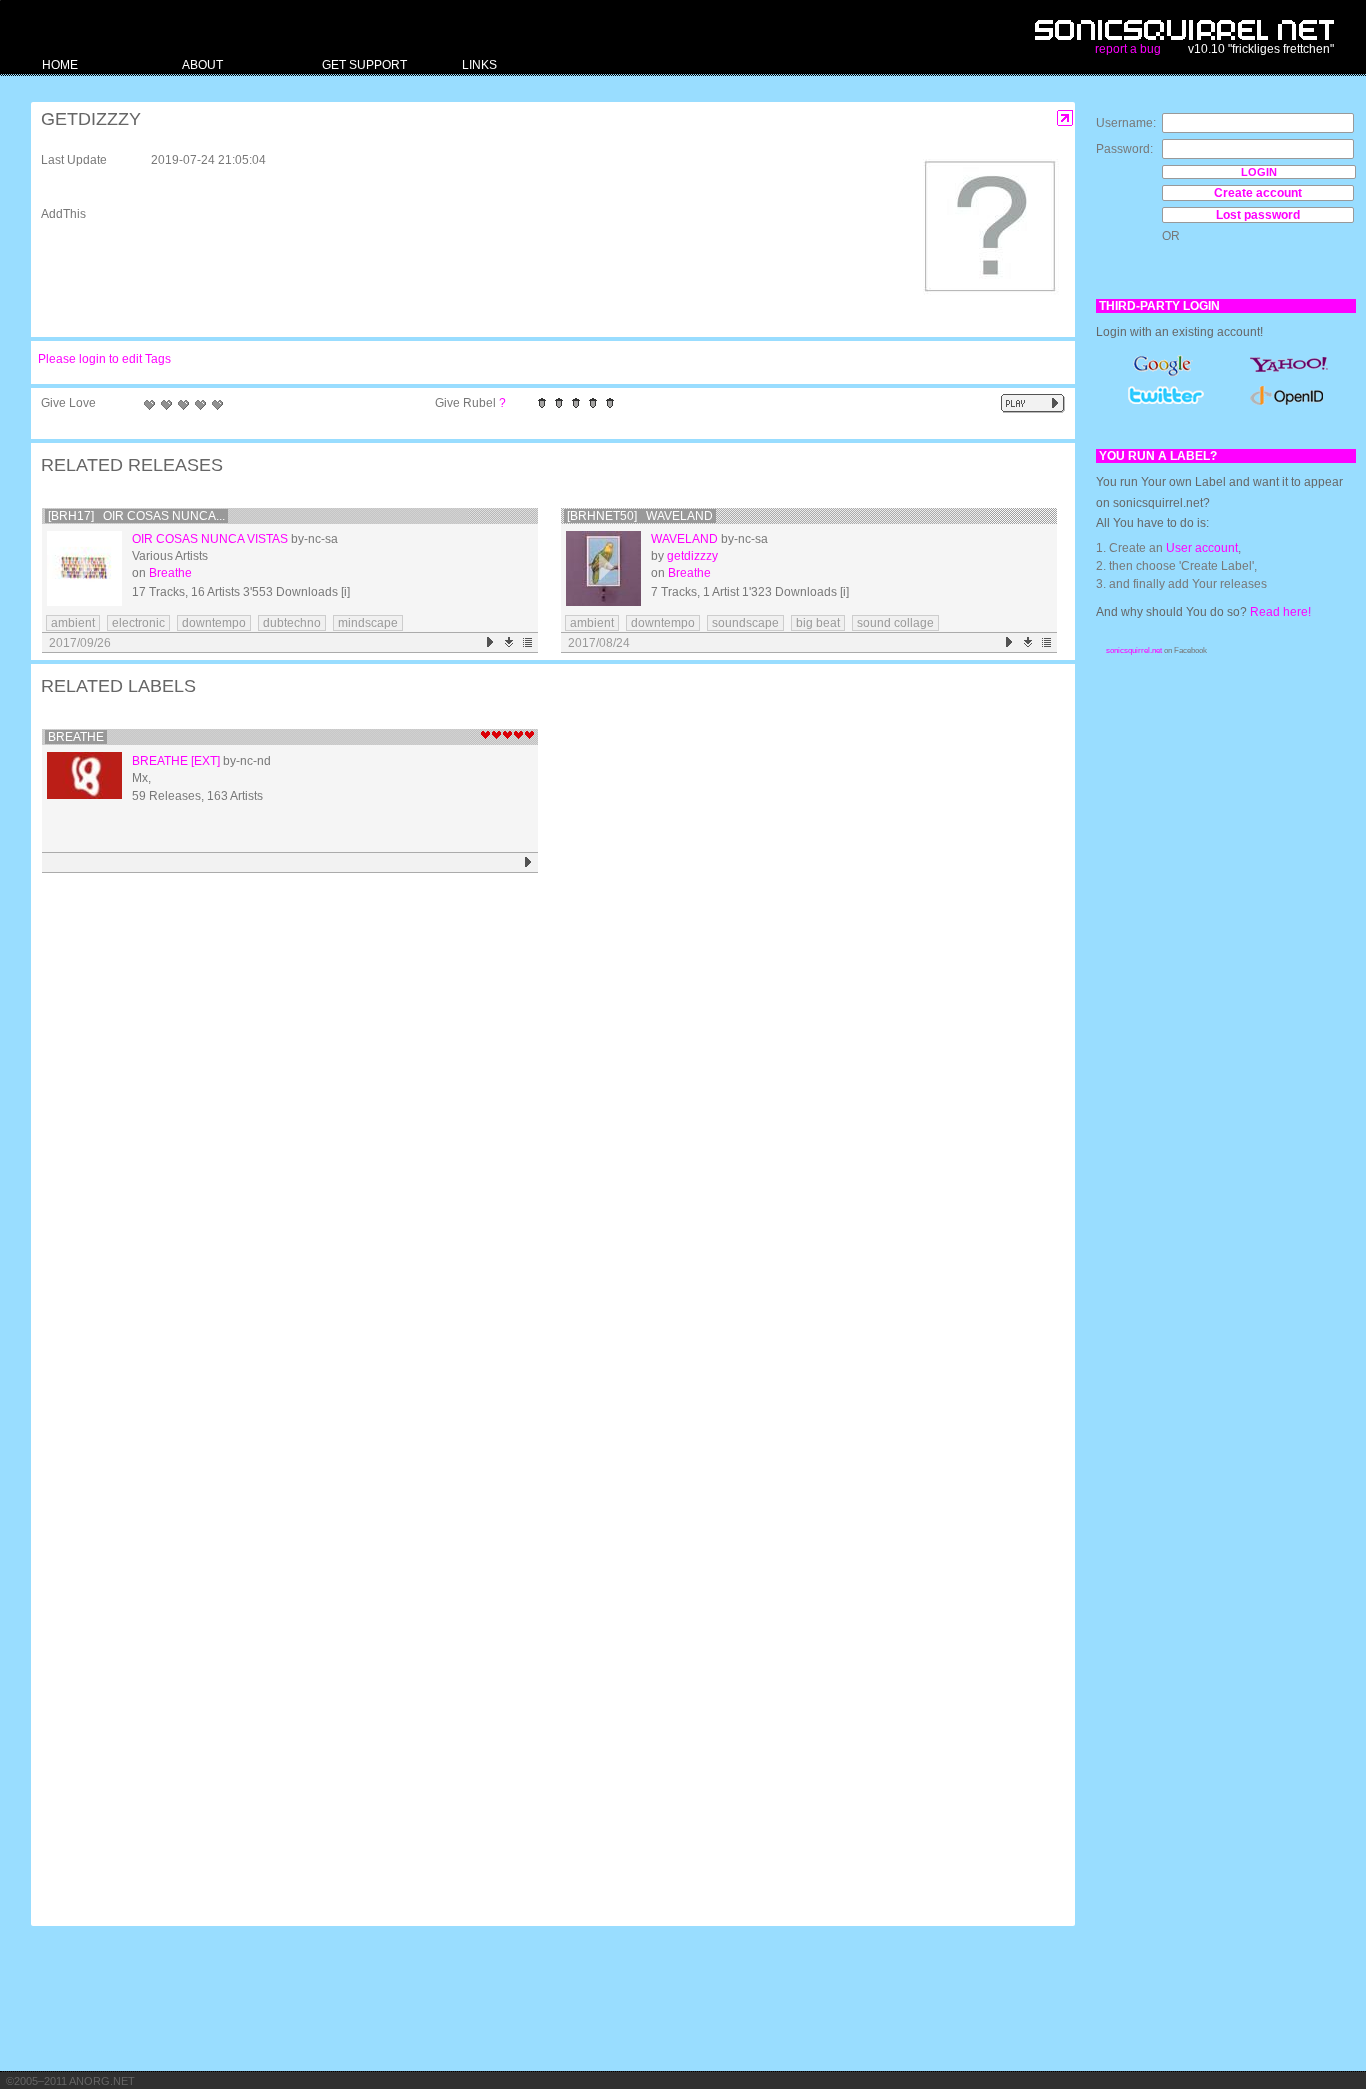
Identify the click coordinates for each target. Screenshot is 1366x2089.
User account (1202, 548)
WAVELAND (684, 539)
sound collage (895, 623)
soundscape (745, 623)
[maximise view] (1065, 118)
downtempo (214, 623)
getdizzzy (692, 556)
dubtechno (292, 623)
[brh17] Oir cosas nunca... (136, 516)
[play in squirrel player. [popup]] (1033, 403)
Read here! (1280, 612)
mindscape (368, 623)
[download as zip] (509, 642)
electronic (138, 623)
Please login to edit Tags (104, 359)
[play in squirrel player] (84, 568)
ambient (73, 623)
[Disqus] (543, 1140)
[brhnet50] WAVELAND (640, 516)
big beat (818, 623)
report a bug (1128, 49)
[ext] (205, 761)
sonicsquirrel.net (1134, 650)
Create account (1258, 193)
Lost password (1258, 215)
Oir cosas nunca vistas (210, 539)
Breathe (170, 573)
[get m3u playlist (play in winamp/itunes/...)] (528, 642)
